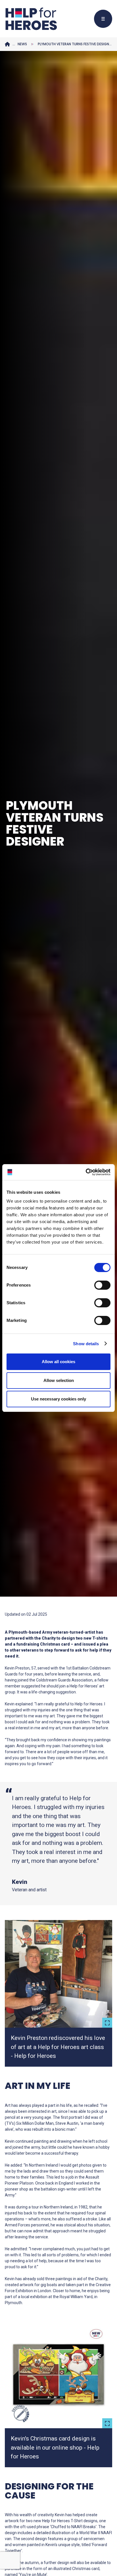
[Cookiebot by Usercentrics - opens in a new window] (86, 1172)
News (22, 44)
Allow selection (59, 1380)
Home (7, 44)
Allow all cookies (58, 1362)
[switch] (100, 1286)
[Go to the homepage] (31, 19)
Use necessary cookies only (58, 1399)
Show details (86, 1344)
